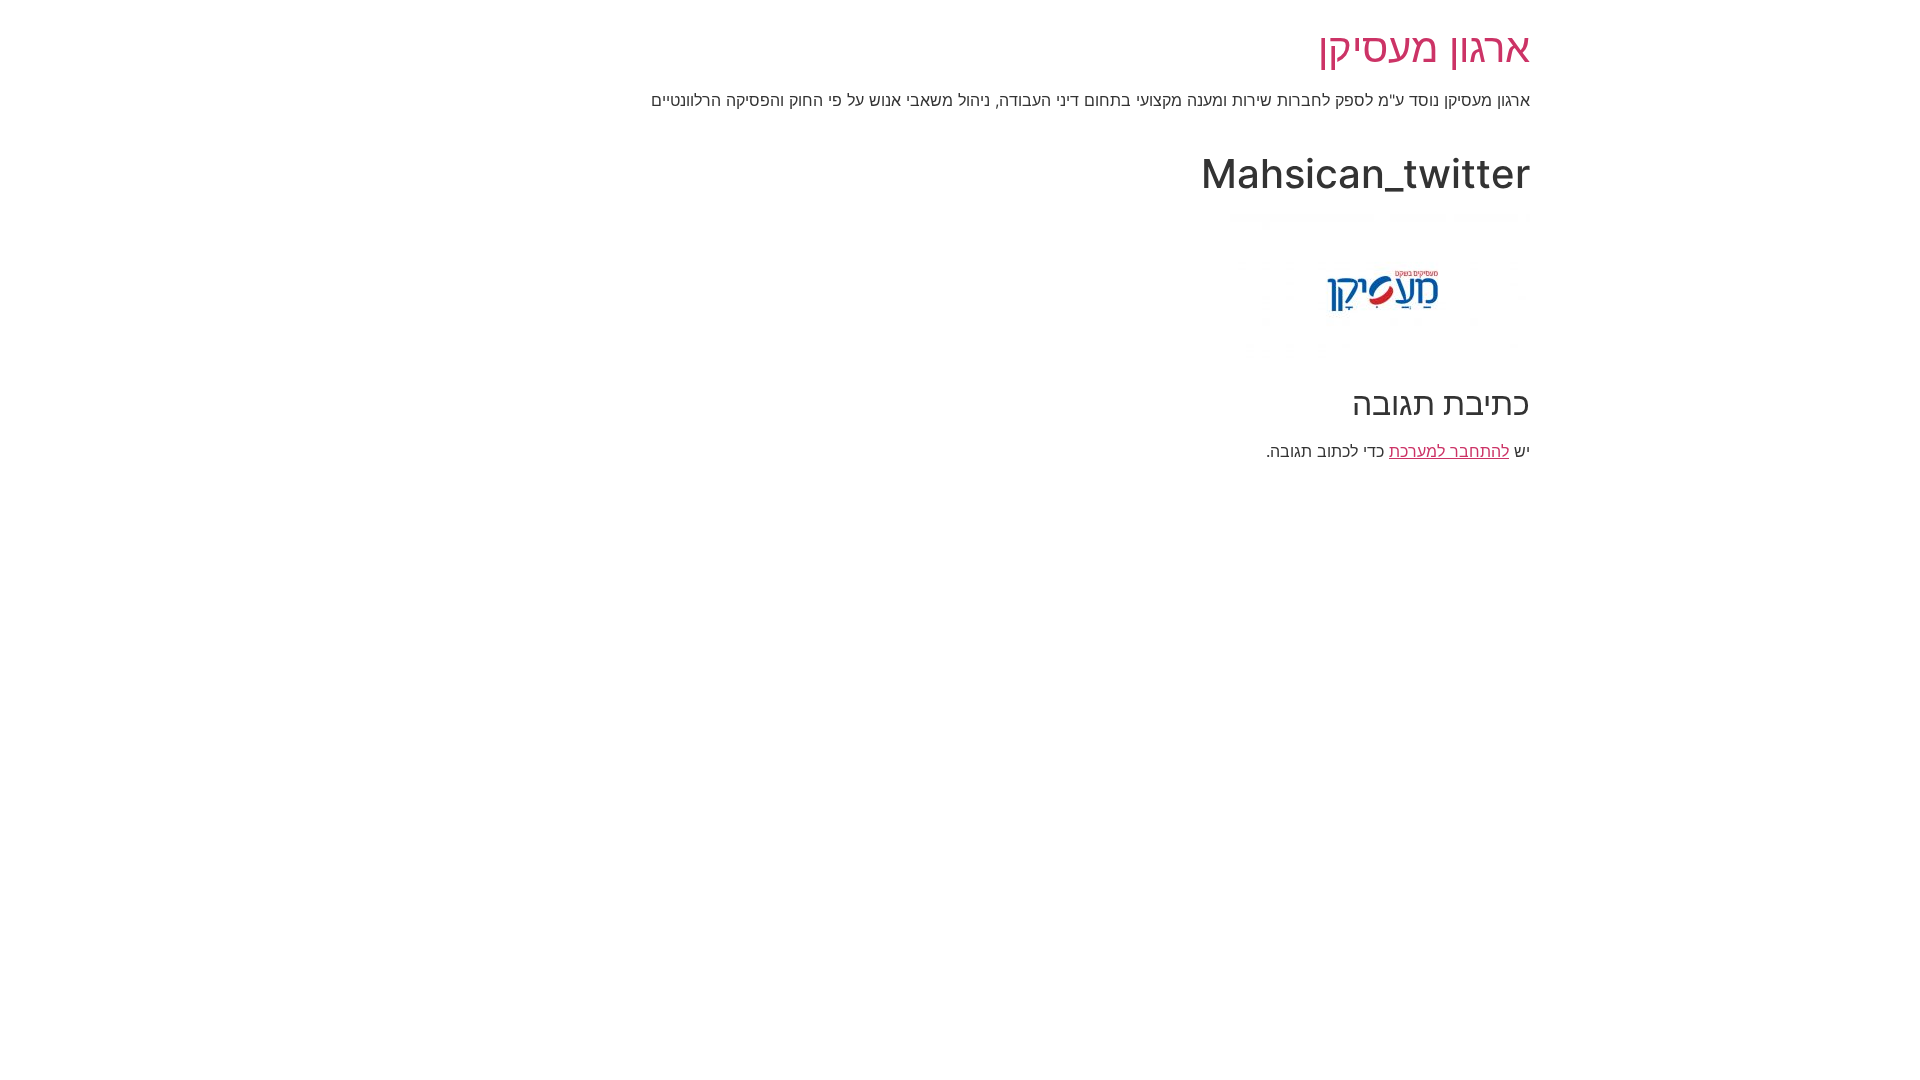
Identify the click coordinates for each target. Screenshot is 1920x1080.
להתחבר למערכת (1449, 451)
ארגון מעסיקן (1424, 47)
